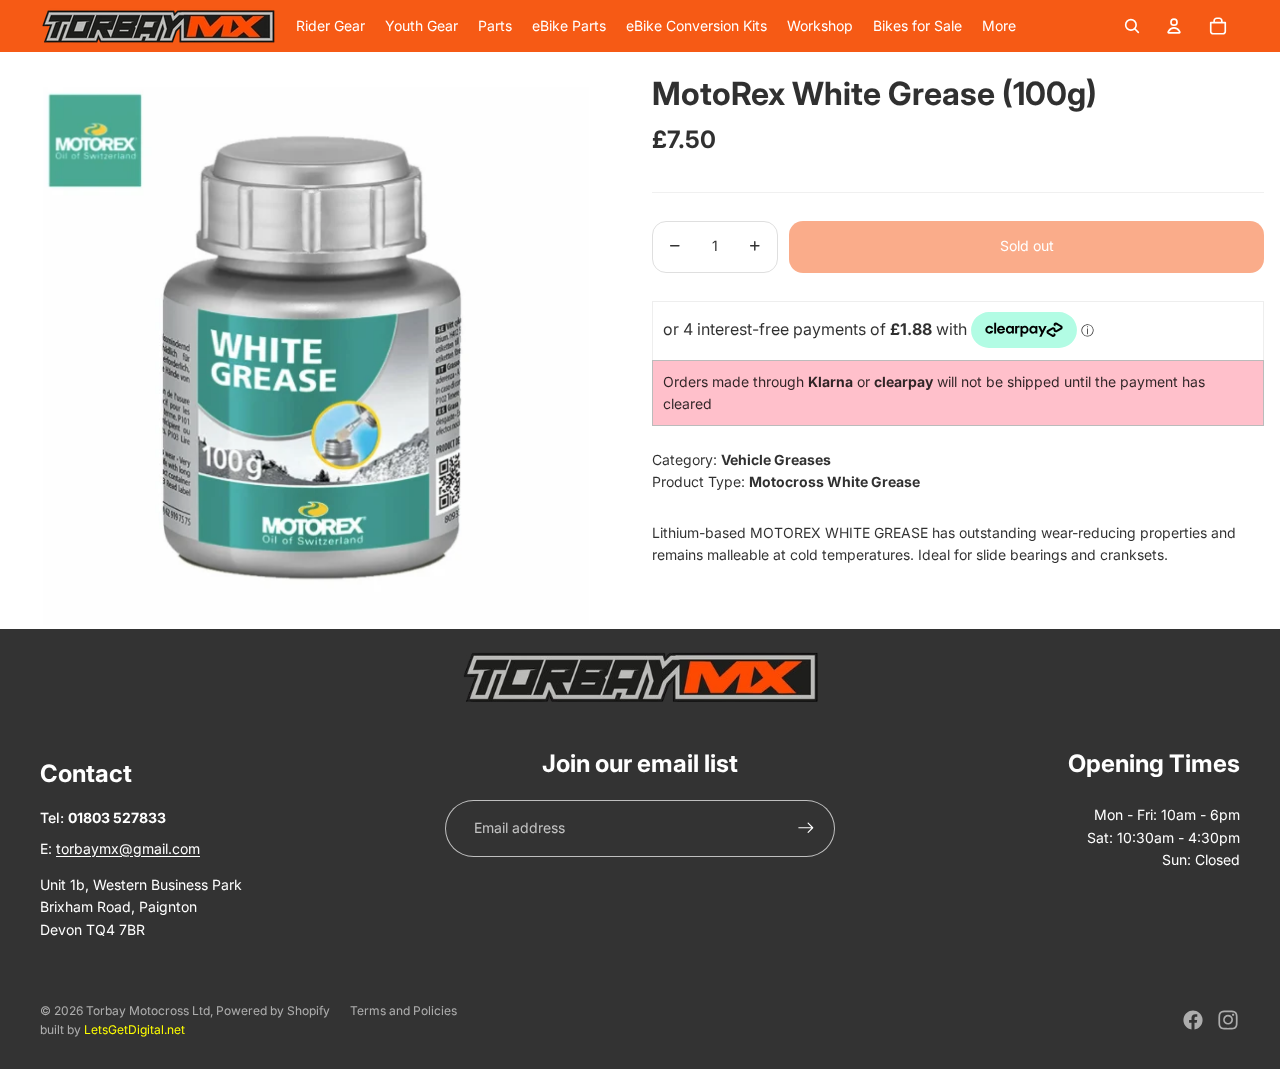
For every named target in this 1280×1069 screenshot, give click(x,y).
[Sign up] (806, 828)
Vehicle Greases (776, 458)
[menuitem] (999, 26)
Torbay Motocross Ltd (148, 1010)
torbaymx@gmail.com (128, 848)
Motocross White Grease (834, 481)
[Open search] (1132, 26)
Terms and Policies (403, 1010)
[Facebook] (1193, 1020)
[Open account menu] (1174, 26)
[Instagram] (1228, 1020)
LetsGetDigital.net (134, 1029)
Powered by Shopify (273, 1010)
